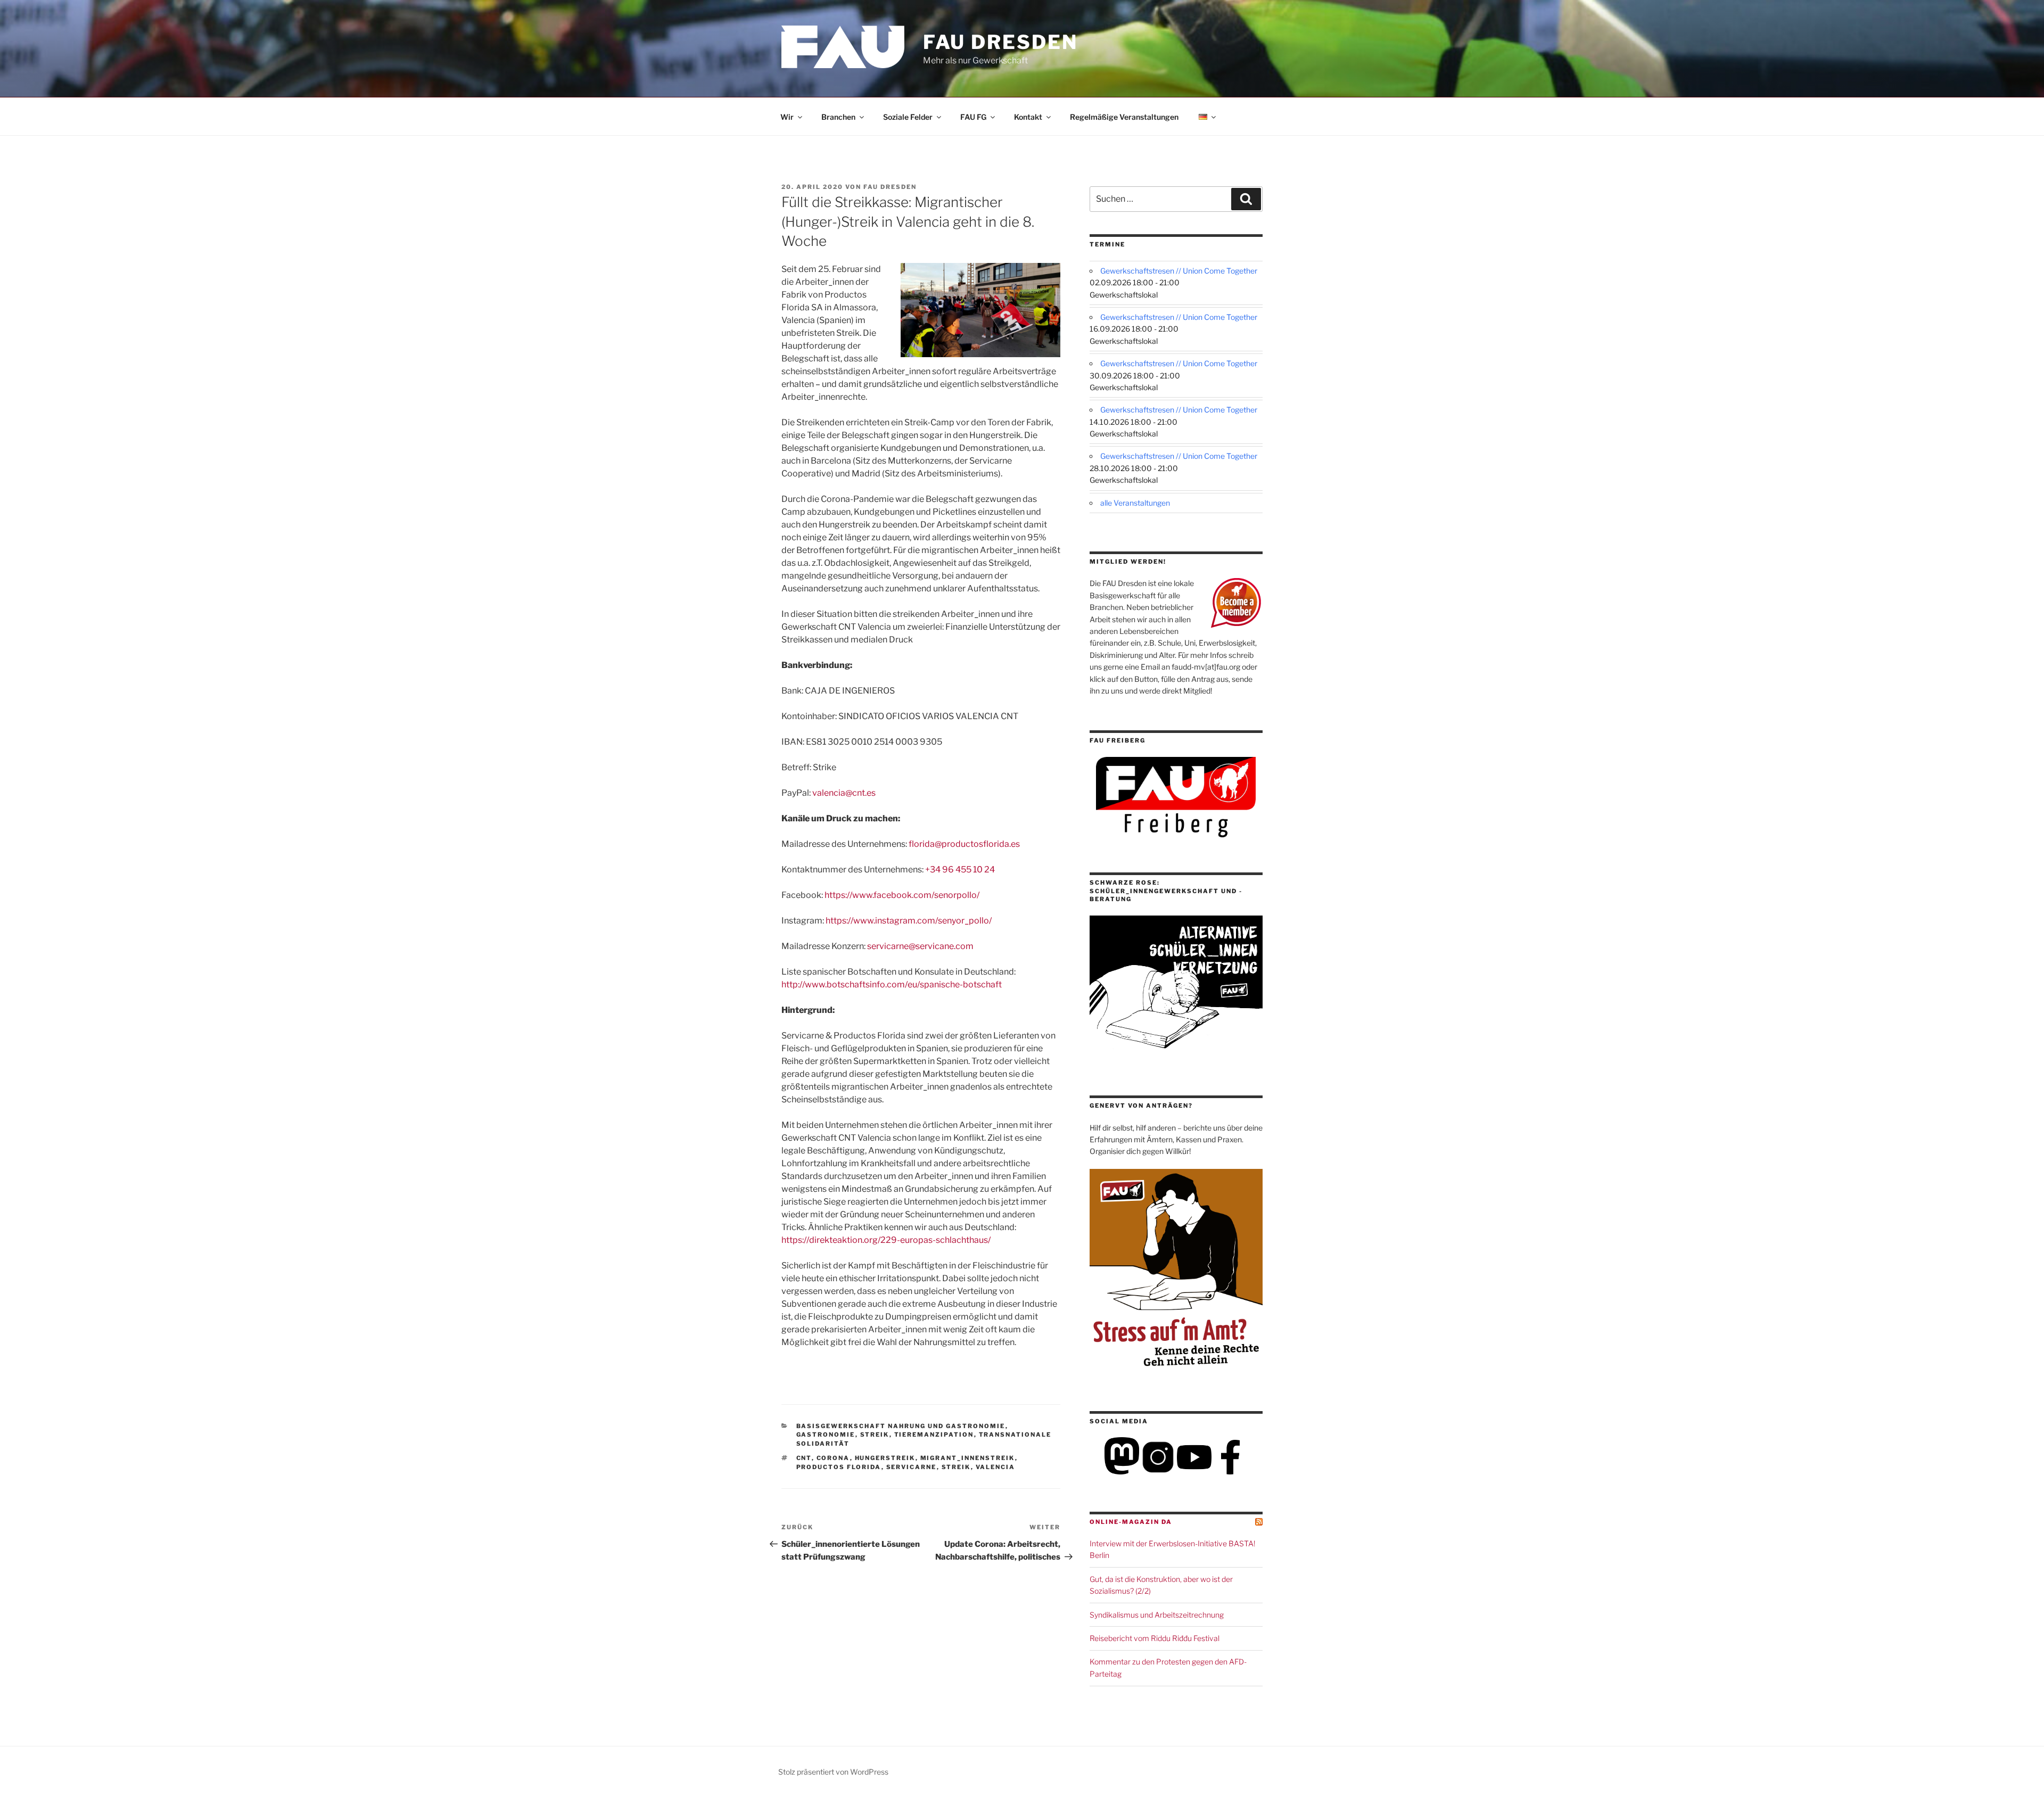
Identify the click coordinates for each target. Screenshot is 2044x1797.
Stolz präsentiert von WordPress (833, 1772)
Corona (833, 1458)
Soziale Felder (908, 117)
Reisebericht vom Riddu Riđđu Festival (1155, 1638)
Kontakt (1028, 117)
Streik (875, 1435)
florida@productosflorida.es (964, 844)
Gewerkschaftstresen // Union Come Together (1179, 271)
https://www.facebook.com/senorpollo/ (902, 895)
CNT (804, 1458)
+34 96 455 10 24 (960, 869)
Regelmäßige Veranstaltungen (1124, 117)
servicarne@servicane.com (920, 946)
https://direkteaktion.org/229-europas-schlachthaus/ (886, 1240)
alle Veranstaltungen (1135, 503)
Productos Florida (839, 1467)
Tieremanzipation (934, 1435)
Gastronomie (826, 1435)
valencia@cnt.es (844, 793)
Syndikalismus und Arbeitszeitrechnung (1157, 1615)
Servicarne (912, 1467)
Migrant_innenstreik (968, 1458)
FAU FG (973, 117)
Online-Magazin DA (1131, 1522)
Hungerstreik (885, 1458)
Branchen (838, 117)
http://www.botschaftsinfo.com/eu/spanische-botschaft (892, 984)
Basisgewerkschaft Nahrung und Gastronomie (901, 1426)
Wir (787, 117)
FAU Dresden (1000, 42)
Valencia (996, 1467)
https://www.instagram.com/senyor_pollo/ (909, 921)
